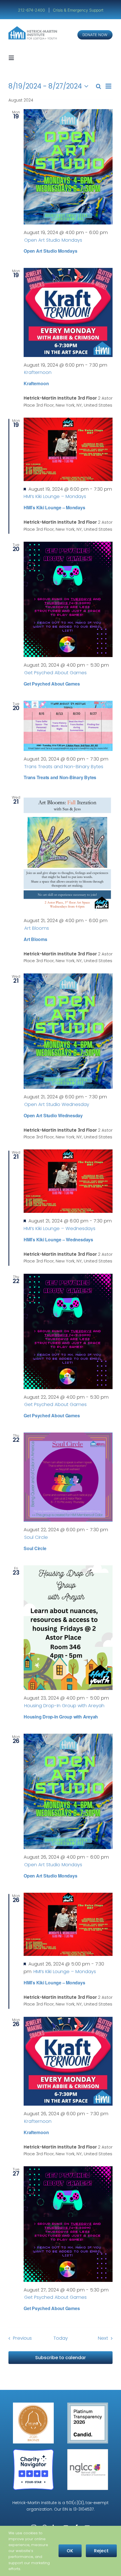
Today (61, 2338)
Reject (101, 2551)
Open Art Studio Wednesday (53, 1115)
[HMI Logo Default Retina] (33, 28)
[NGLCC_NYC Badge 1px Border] (88, 2451)
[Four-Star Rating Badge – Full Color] (33, 2451)
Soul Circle (35, 1548)
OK (70, 2551)
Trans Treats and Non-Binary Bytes (60, 777)
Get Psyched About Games (52, 684)
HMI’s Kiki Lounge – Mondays (54, 507)
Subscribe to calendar (60, 2358)
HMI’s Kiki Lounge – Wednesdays (58, 1239)
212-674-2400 (32, 10)
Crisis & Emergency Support (78, 10)
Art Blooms (35, 939)
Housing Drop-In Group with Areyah (61, 1717)
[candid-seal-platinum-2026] (88, 2405)
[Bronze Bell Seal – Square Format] (33, 2405)
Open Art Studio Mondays (50, 251)
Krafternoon (36, 383)
